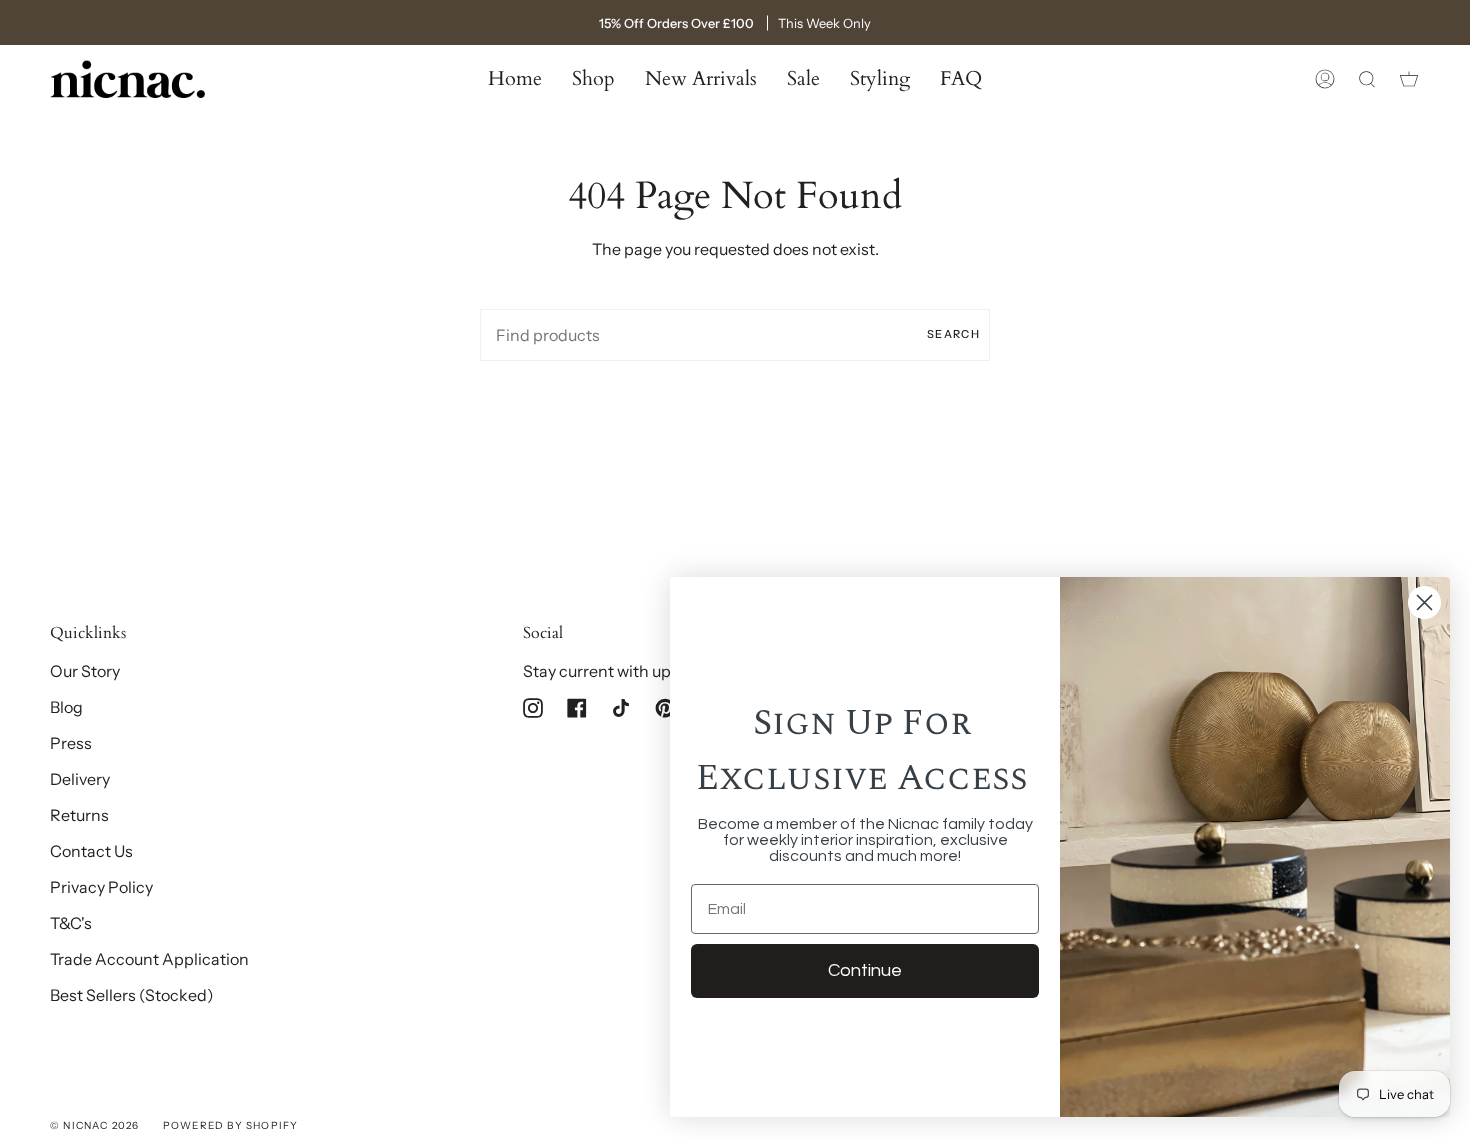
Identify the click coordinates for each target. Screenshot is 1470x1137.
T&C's (71, 923)
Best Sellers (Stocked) (132, 995)
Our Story (85, 671)
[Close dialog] (1424, 602)
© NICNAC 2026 (95, 1125)
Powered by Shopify (231, 1125)
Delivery (80, 779)
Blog (66, 707)
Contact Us (91, 851)
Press (71, 743)
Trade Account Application (149, 959)
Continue (865, 970)
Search (953, 334)
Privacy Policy (101, 887)
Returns (79, 815)
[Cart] (1409, 79)
